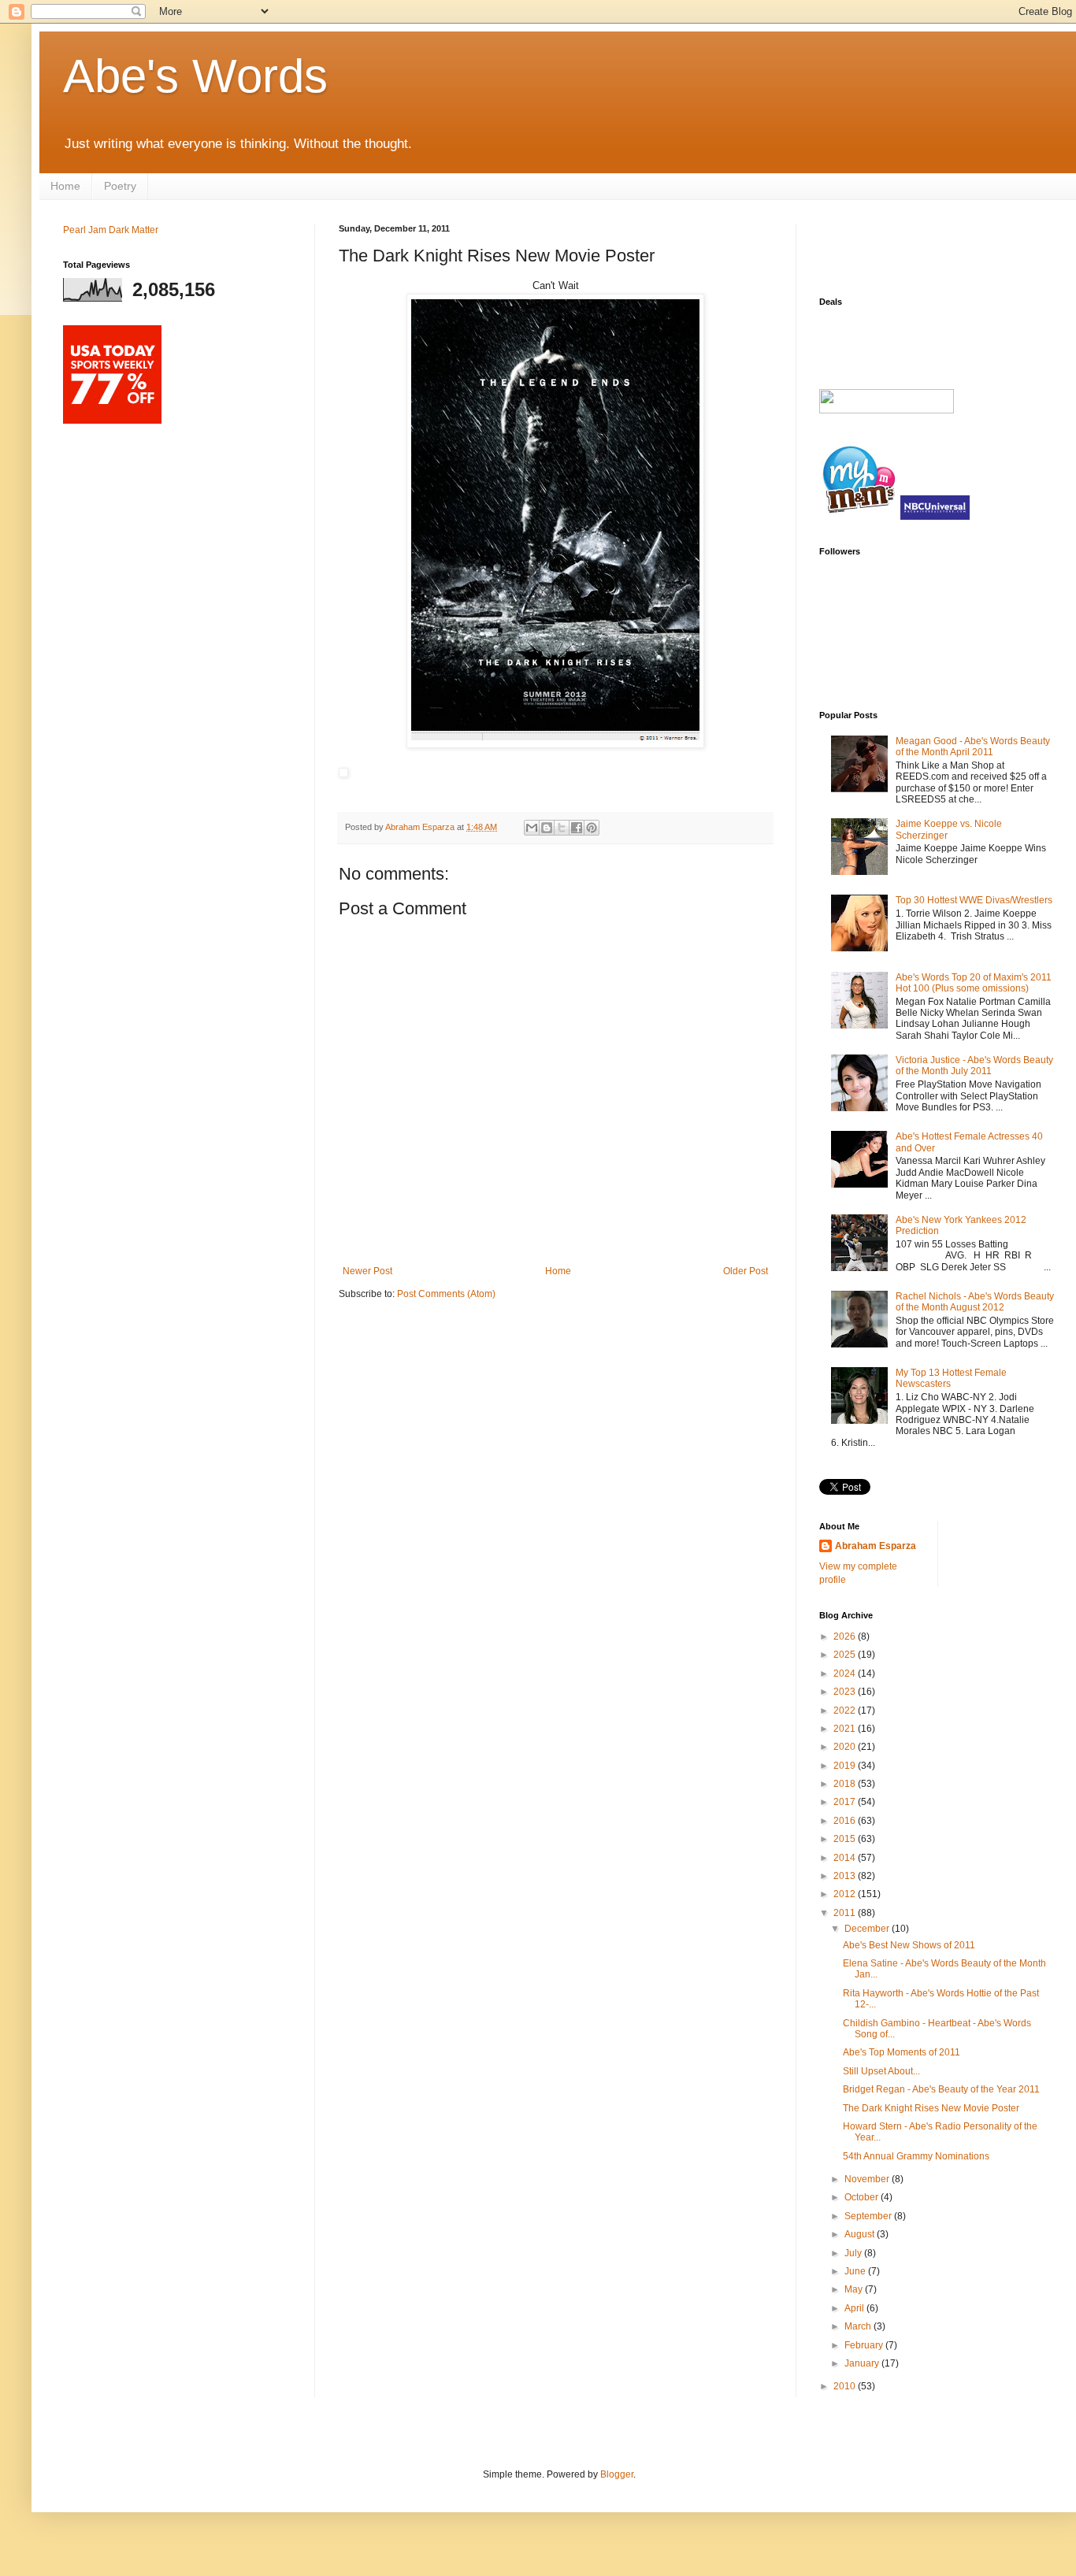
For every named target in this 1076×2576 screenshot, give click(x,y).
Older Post (746, 1271)
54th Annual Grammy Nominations (916, 2156)
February (865, 2345)
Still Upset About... (881, 2071)
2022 (846, 1711)
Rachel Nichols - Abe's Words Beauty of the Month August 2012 (975, 1302)
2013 (846, 1876)
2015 (846, 1839)
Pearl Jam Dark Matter (111, 230)
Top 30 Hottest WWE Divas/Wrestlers (974, 900)
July (854, 2253)
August (861, 2234)
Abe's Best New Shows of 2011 (909, 1945)
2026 (846, 1636)
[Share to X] (562, 828)
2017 (846, 1802)
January (863, 2363)
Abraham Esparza (421, 827)
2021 (846, 1729)
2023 (846, 1692)
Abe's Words (195, 76)
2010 (846, 2386)
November (868, 2179)
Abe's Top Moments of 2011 (902, 2052)
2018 (846, 1784)
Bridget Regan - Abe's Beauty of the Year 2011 (941, 2089)
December (868, 1929)
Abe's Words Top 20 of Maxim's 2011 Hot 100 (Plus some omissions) (974, 983)
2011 (846, 1913)
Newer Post (367, 1271)
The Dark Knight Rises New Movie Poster (931, 2108)
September (869, 2216)
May (855, 2289)
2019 (846, 1766)
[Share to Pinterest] (592, 828)
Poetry (120, 186)
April (855, 2308)
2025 (846, 1655)
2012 (846, 1894)
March (859, 2326)
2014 (846, 1858)
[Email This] (532, 828)
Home (65, 186)
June (856, 2271)
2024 (846, 1673)
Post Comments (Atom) (446, 1294)
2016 (846, 1821)
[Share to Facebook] (577, 828)
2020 (846, 1747)
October (863, 2197)
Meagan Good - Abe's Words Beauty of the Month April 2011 (973, 747)
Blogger (617, 2474)
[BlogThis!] (547, 828)
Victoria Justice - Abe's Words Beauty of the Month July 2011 (974, 1066)
